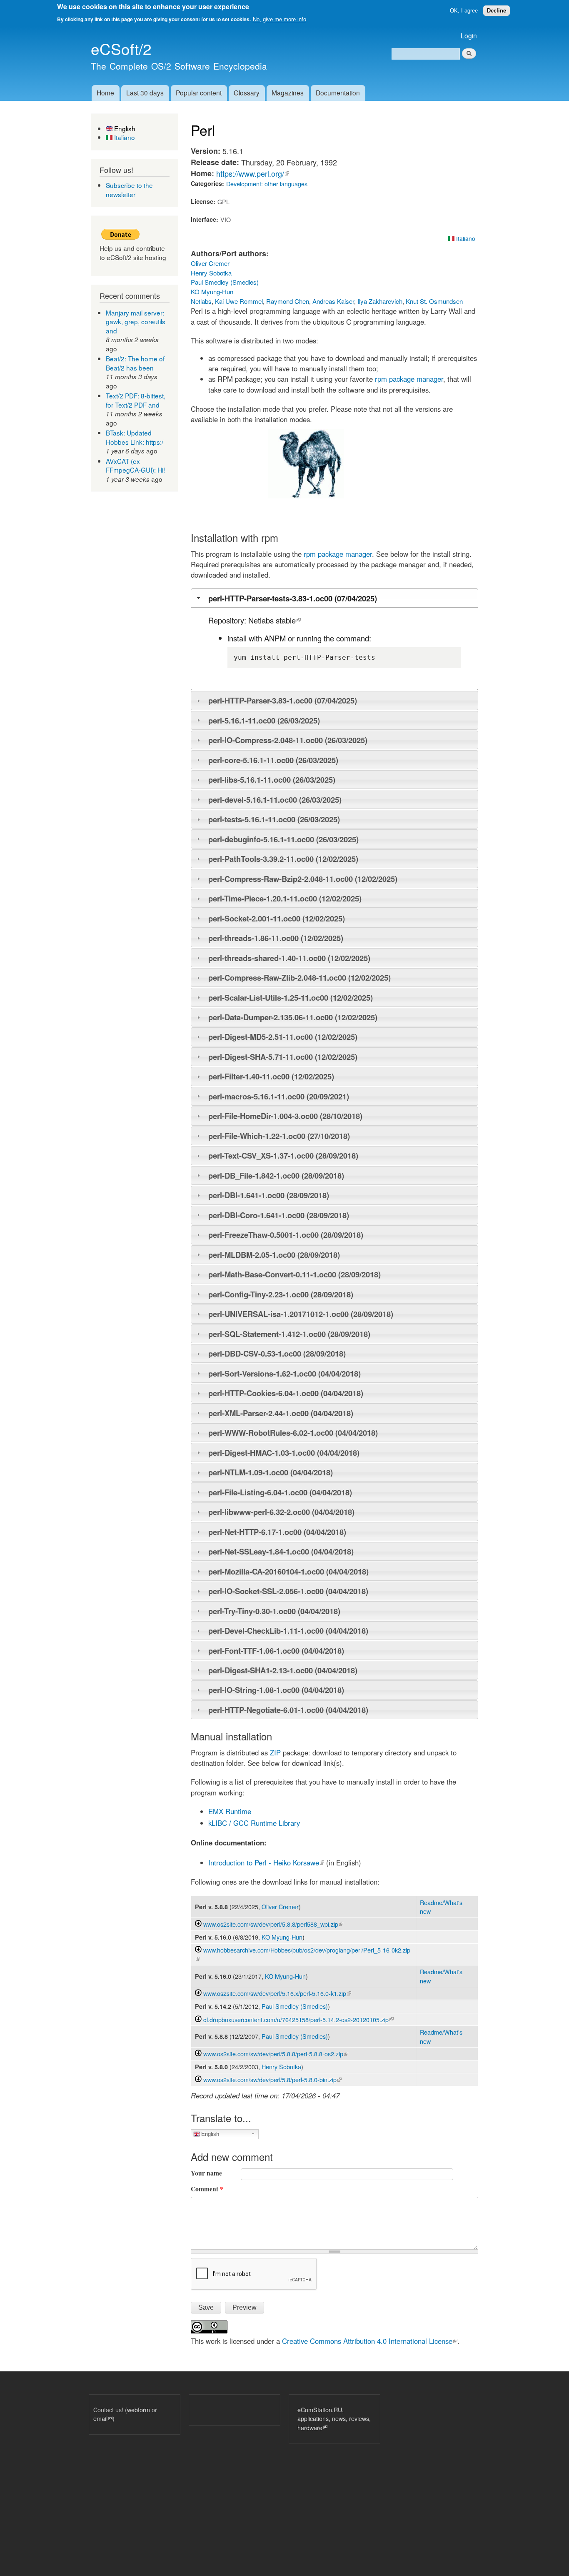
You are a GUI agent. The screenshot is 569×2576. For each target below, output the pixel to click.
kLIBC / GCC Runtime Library (254, 1823)
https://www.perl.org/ (253, 173)
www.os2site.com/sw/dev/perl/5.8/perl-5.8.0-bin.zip (272, 2079)
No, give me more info (280, 19)
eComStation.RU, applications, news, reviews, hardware (334, 2418)
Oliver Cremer (210, 263)
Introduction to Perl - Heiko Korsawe (266, 1863)
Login (469, 35)
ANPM (275, 638)
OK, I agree (464, 11)
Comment (207, 2189)
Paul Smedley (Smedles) (225, 282)
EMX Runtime (230, 1811)
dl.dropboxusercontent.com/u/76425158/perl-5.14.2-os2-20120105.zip (298, 2019)
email (103, 2418)
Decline (497, 11)
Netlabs (201, 301)
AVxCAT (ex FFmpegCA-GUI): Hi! (135, 466)
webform (139, 2410)
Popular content (199, 93)
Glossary (247, 93)
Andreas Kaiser (333, 301)
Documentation (338, 93)
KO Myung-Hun (212, 292)
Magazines (288, 93)
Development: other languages (267, 184)
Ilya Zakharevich (380, 301)
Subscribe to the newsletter (129, 190)
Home (105, 93)
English (124, 128)
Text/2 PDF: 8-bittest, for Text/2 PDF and (136, 400)
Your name (206, 2173)
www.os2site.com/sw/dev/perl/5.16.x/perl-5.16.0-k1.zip (277, 1993)
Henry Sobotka (211, 273)
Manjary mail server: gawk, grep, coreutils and (136, 322)
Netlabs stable (275, 620)
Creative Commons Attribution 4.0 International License (370, 2341)
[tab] (334, 598)
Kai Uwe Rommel (239, 301)
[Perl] (306, 496)
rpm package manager (409, 379)
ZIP (275, 1752)
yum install (257, 657)
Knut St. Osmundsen (434, 301)
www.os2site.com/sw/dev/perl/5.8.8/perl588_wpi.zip (273, 1924)
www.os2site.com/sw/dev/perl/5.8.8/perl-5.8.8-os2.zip (276, 2054)
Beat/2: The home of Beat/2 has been (135, 363)
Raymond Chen (288, 301)
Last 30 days (145, 93)
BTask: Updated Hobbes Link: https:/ (135, 437)
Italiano (124, 137)
